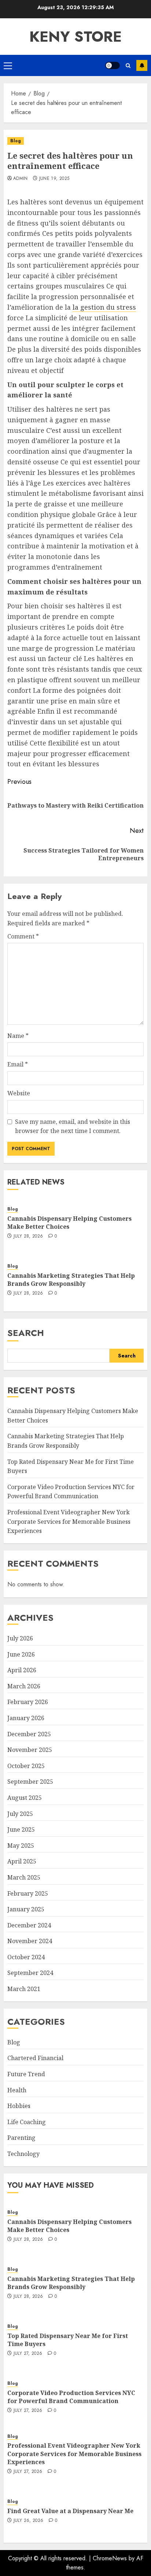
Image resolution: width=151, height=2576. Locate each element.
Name (18, 1036)
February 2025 (28, 1893)
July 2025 (20, 1814)
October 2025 (26, 1766)
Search (26, 1333)
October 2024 (26, 1957)
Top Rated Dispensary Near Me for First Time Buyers (68, 2340)
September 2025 (30, 1782)
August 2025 (25, 1798)
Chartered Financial (35, 2058)
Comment (23, 936)
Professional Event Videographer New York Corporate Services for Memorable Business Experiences (69, 1521)
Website (19, 1093)
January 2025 (26, 1909)
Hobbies (19, 2106)
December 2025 (29, 1734)
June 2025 (21, 1829)
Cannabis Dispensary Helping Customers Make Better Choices (69, 1223)
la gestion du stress (104, 307)
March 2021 (24, 1989)
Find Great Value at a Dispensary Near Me (70, 2511)
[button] (8, 65)
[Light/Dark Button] (113, 65)
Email (18, 1064)
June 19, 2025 (54, 179)
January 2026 (26, 1718)
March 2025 (24, 1877)
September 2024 (30, 1973)
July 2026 (20, 1638)
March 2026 (24, 1686)
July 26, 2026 (29, 2521)
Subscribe (142, 65)
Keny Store (75, 37)
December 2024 (29, 1925)
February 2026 (28, 1702)
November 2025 (30, 1750)
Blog (16, 141)
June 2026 (21, 1654)
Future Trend (26, 2074)
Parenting (21, 2138)
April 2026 (22, 1670)
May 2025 (21, 1846)
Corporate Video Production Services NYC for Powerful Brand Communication (71, 1492)
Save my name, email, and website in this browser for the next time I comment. (73, 1126)
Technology (23, 2154)
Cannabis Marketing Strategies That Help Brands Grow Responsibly (71, 1280)
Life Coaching (27, 2122)
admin (21, 179)
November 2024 (30, 1941)
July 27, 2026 (28, 2354)
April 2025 (22, 1861)
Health (17, 2090)
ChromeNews (110, 2558)
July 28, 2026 (28, 1236)
